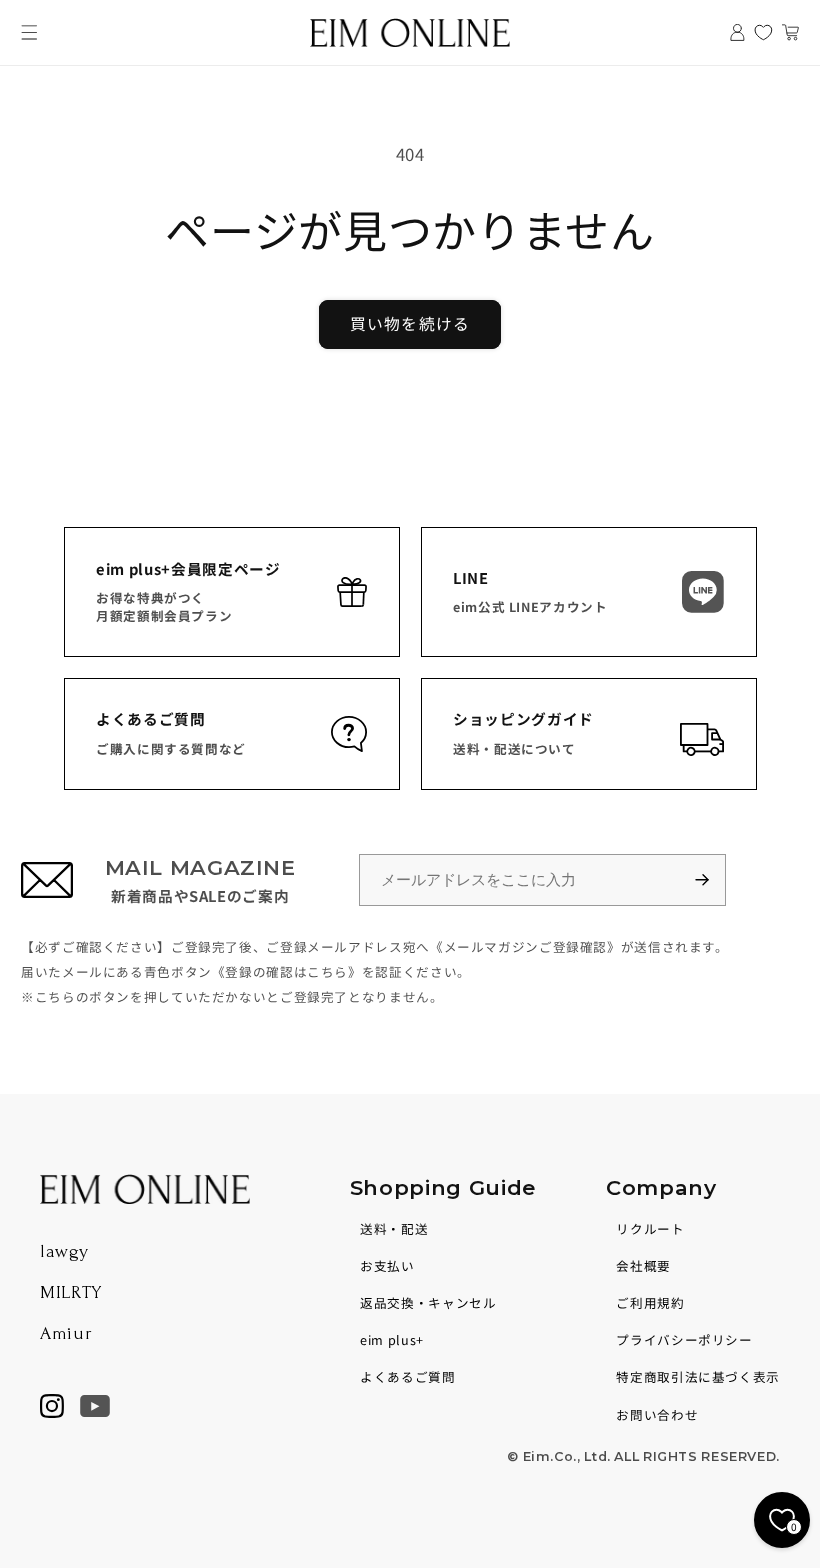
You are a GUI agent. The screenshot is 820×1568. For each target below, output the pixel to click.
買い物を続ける (409, 323)
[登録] (711, 880)
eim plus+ (392, 1339)
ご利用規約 (650, 1302)
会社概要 (643, 1265)
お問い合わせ (657, 1414)
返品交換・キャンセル (428, 1302)
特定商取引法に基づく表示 (698, 1376)
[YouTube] (95, 1406)
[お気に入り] (763, 32)
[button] (29, 32)
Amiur (66, 1333)
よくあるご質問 (407, 1376)
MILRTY (71, 1292)
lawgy (64, 1251)
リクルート (650, 1228)
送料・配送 (394, 1228)
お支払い (387, 1265)
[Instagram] (52, 1406)
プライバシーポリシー (684, 1339)
